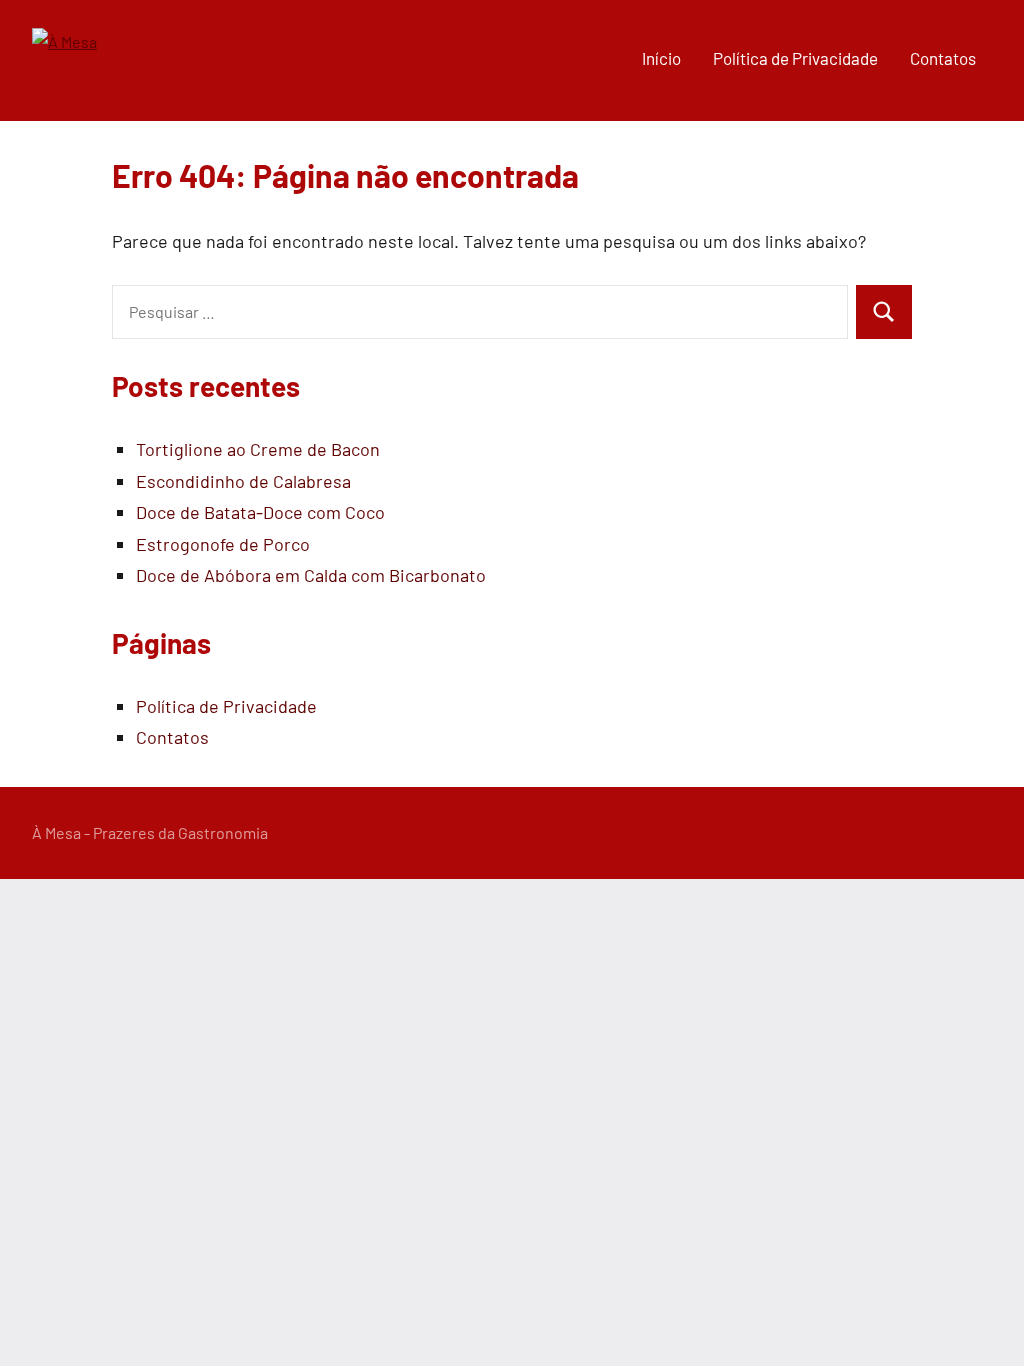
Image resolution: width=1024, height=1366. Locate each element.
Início (661, 58)
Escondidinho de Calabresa (243, 481)
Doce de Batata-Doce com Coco (260, 512)
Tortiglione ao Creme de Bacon (258, 449)
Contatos (943, 58)
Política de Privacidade (795, 58)
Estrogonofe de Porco (223, 544)
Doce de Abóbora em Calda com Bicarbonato (311, 575)
